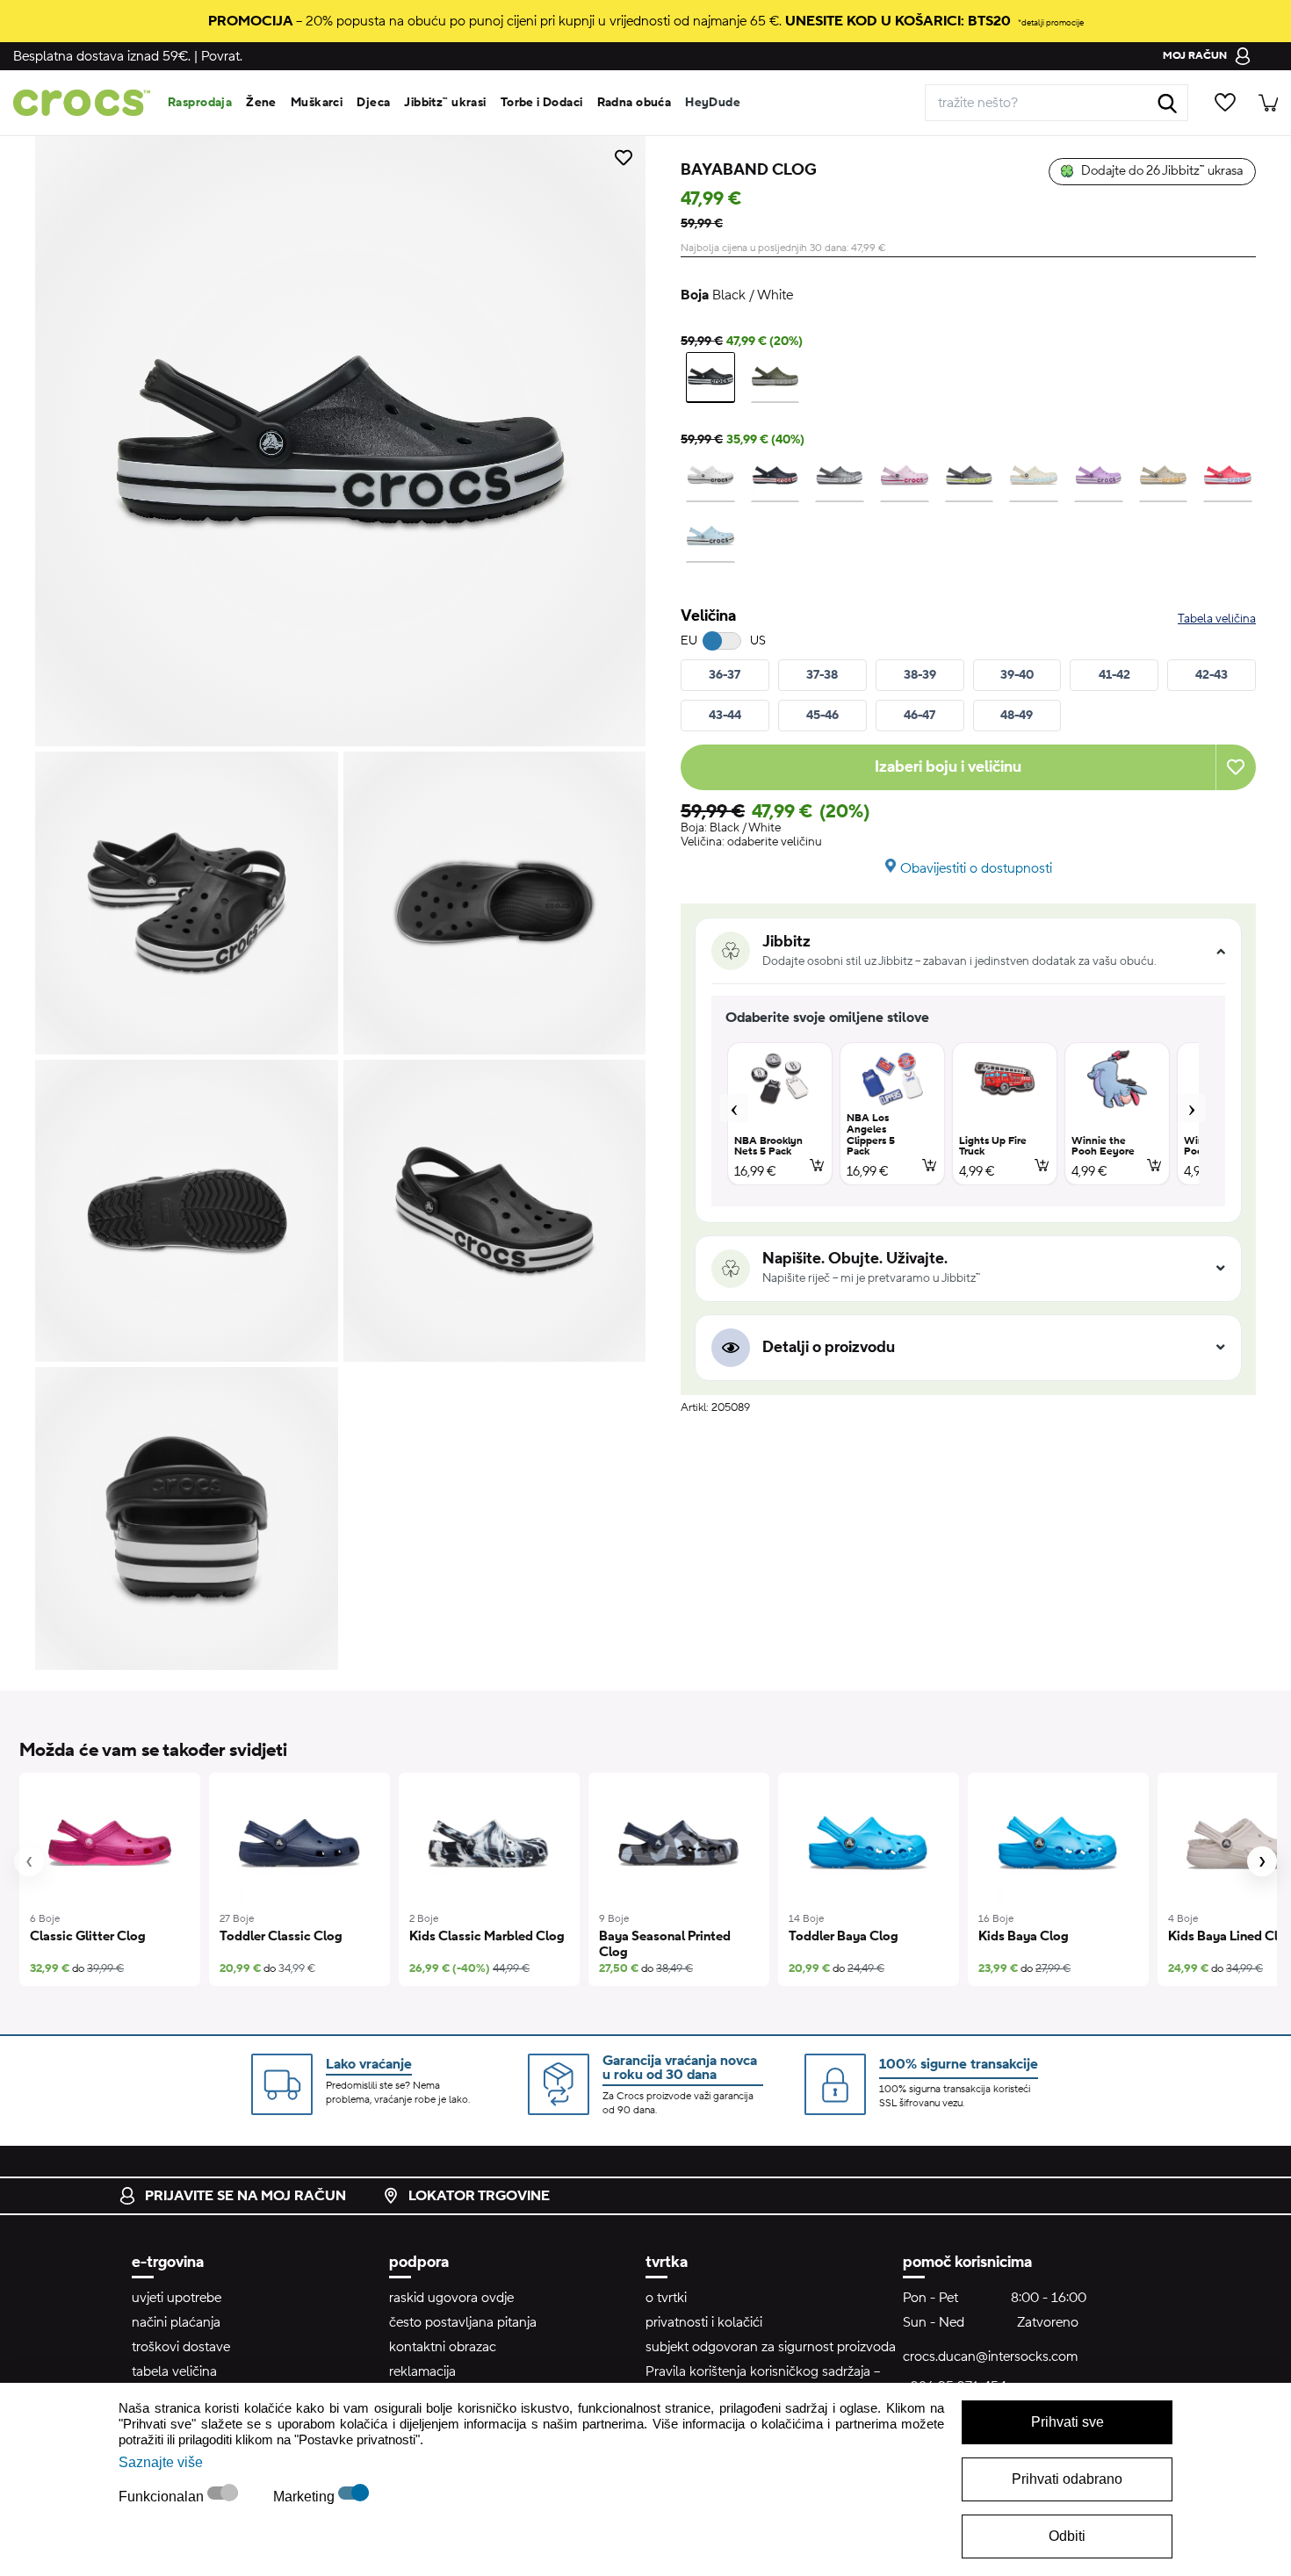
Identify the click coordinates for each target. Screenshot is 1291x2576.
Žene (261, 103)
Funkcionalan (163, 2497)
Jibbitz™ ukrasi (445, 103)
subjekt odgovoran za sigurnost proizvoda (771, 2347)
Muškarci (317, 103)
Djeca (373, 103)
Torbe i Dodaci (542, 103)
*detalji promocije (1051, 22)
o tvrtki (666, 2298)
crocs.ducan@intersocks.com (990, 2357)
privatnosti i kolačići (704, 2322)
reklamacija (422, 2371)
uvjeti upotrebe (177, 2298)
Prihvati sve (1067, 2422)
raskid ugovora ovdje (451, 2298)
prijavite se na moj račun (245, 2196)
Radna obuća (635, 103)
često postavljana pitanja (463, 2322)
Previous (734, 1108)
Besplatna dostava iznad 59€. (102, 56)
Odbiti (1067, 2536)
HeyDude (713, 103)
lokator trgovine (479, 2196)
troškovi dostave (181, 2347)
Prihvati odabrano (1067, 2479)
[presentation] (29, 1861)
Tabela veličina (1217, 619)
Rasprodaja (200, 103)
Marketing (306, 2497)
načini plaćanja (176, 2322)
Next (1192, 1108)
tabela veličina (174, 2371)
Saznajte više (161, 2462)
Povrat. (222, 56)
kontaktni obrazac (443, 2347)
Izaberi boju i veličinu (948, 767)
